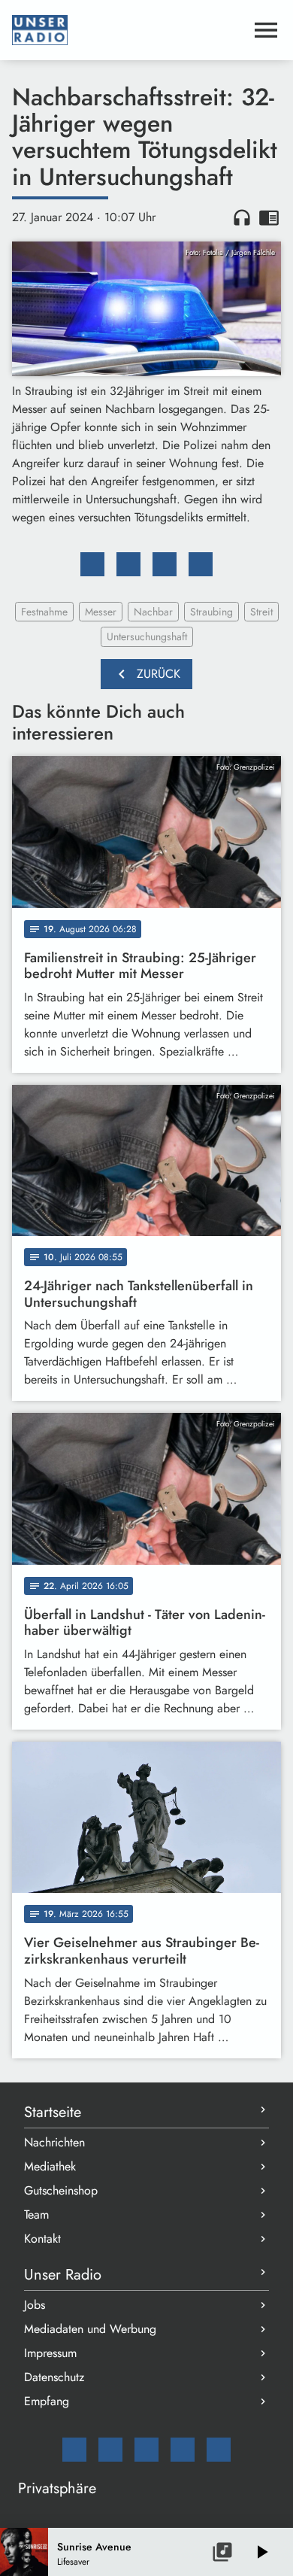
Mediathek (50, 2166)
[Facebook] (110, 2450)
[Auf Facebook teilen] (92, 564)
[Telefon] (183, 2450)
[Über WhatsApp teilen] (165, 564)
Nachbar (153, 612)
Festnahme (44, 612)
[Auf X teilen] (128, 564)
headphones (242, 217)
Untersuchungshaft (147, 636)
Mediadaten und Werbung (90, 2329)
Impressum (50, 2353)
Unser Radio (63, 2275)
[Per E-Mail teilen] (201, 564)
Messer (101, 612)
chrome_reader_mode (269, 217)
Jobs (35, 2305)
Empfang (47, 2401)
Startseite (53, 2112)
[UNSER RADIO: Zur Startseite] (128, 30)
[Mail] (74, 2450)
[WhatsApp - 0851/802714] (219, 2450)
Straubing (211, 612)
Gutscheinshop (61, 2190)
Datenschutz (54, 2377)
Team (36, 2215)
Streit (261, 612)
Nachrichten (54, 2142)
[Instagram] (146, 2450)
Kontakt (42, 2239)
